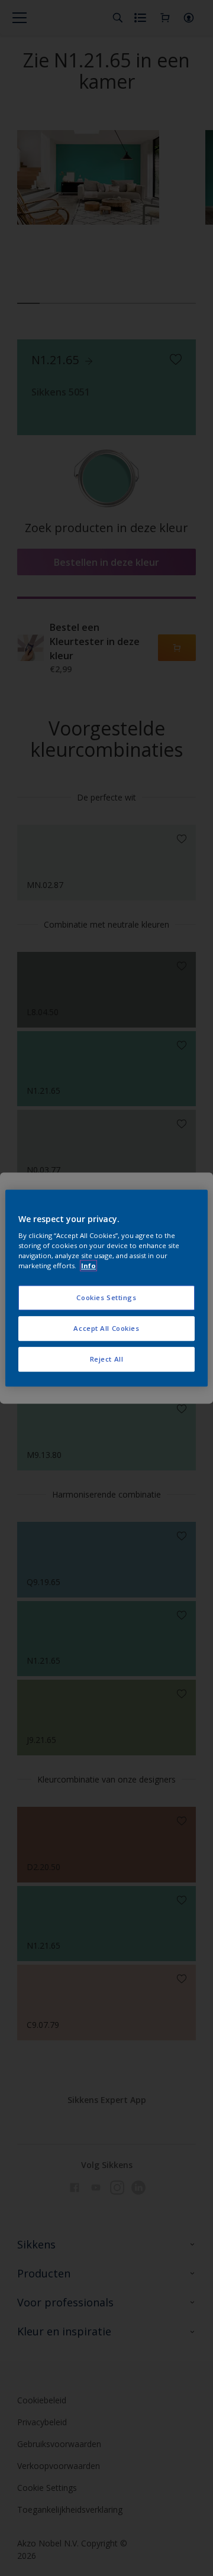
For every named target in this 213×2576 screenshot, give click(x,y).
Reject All (107, 1359)
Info (88, 1266)
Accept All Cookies (106, 1328)
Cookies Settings (106, 1298)
